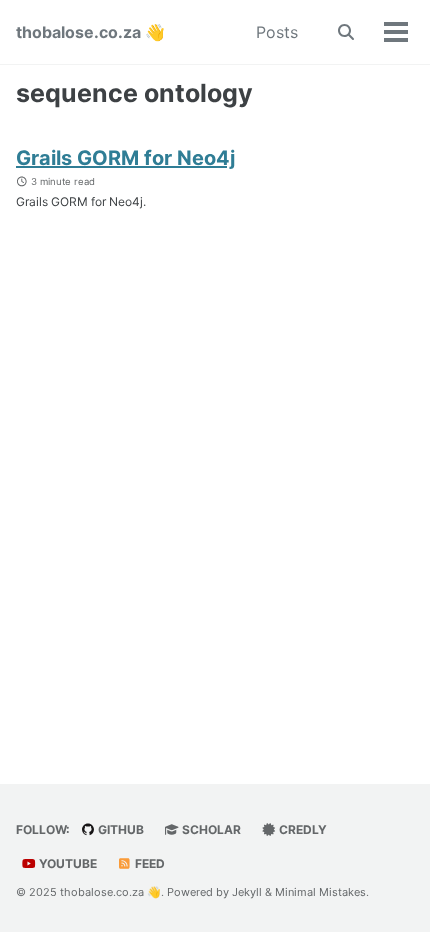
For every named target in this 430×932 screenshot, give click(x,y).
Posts (277, 32)
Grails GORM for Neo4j (125, 158)
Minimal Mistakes (320, 892)
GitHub (119, 829)
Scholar (210, 829)
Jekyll (247, 892)
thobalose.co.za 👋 (90, 32)
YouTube (66, 863)
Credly (301, 829)
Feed (148, 863)
